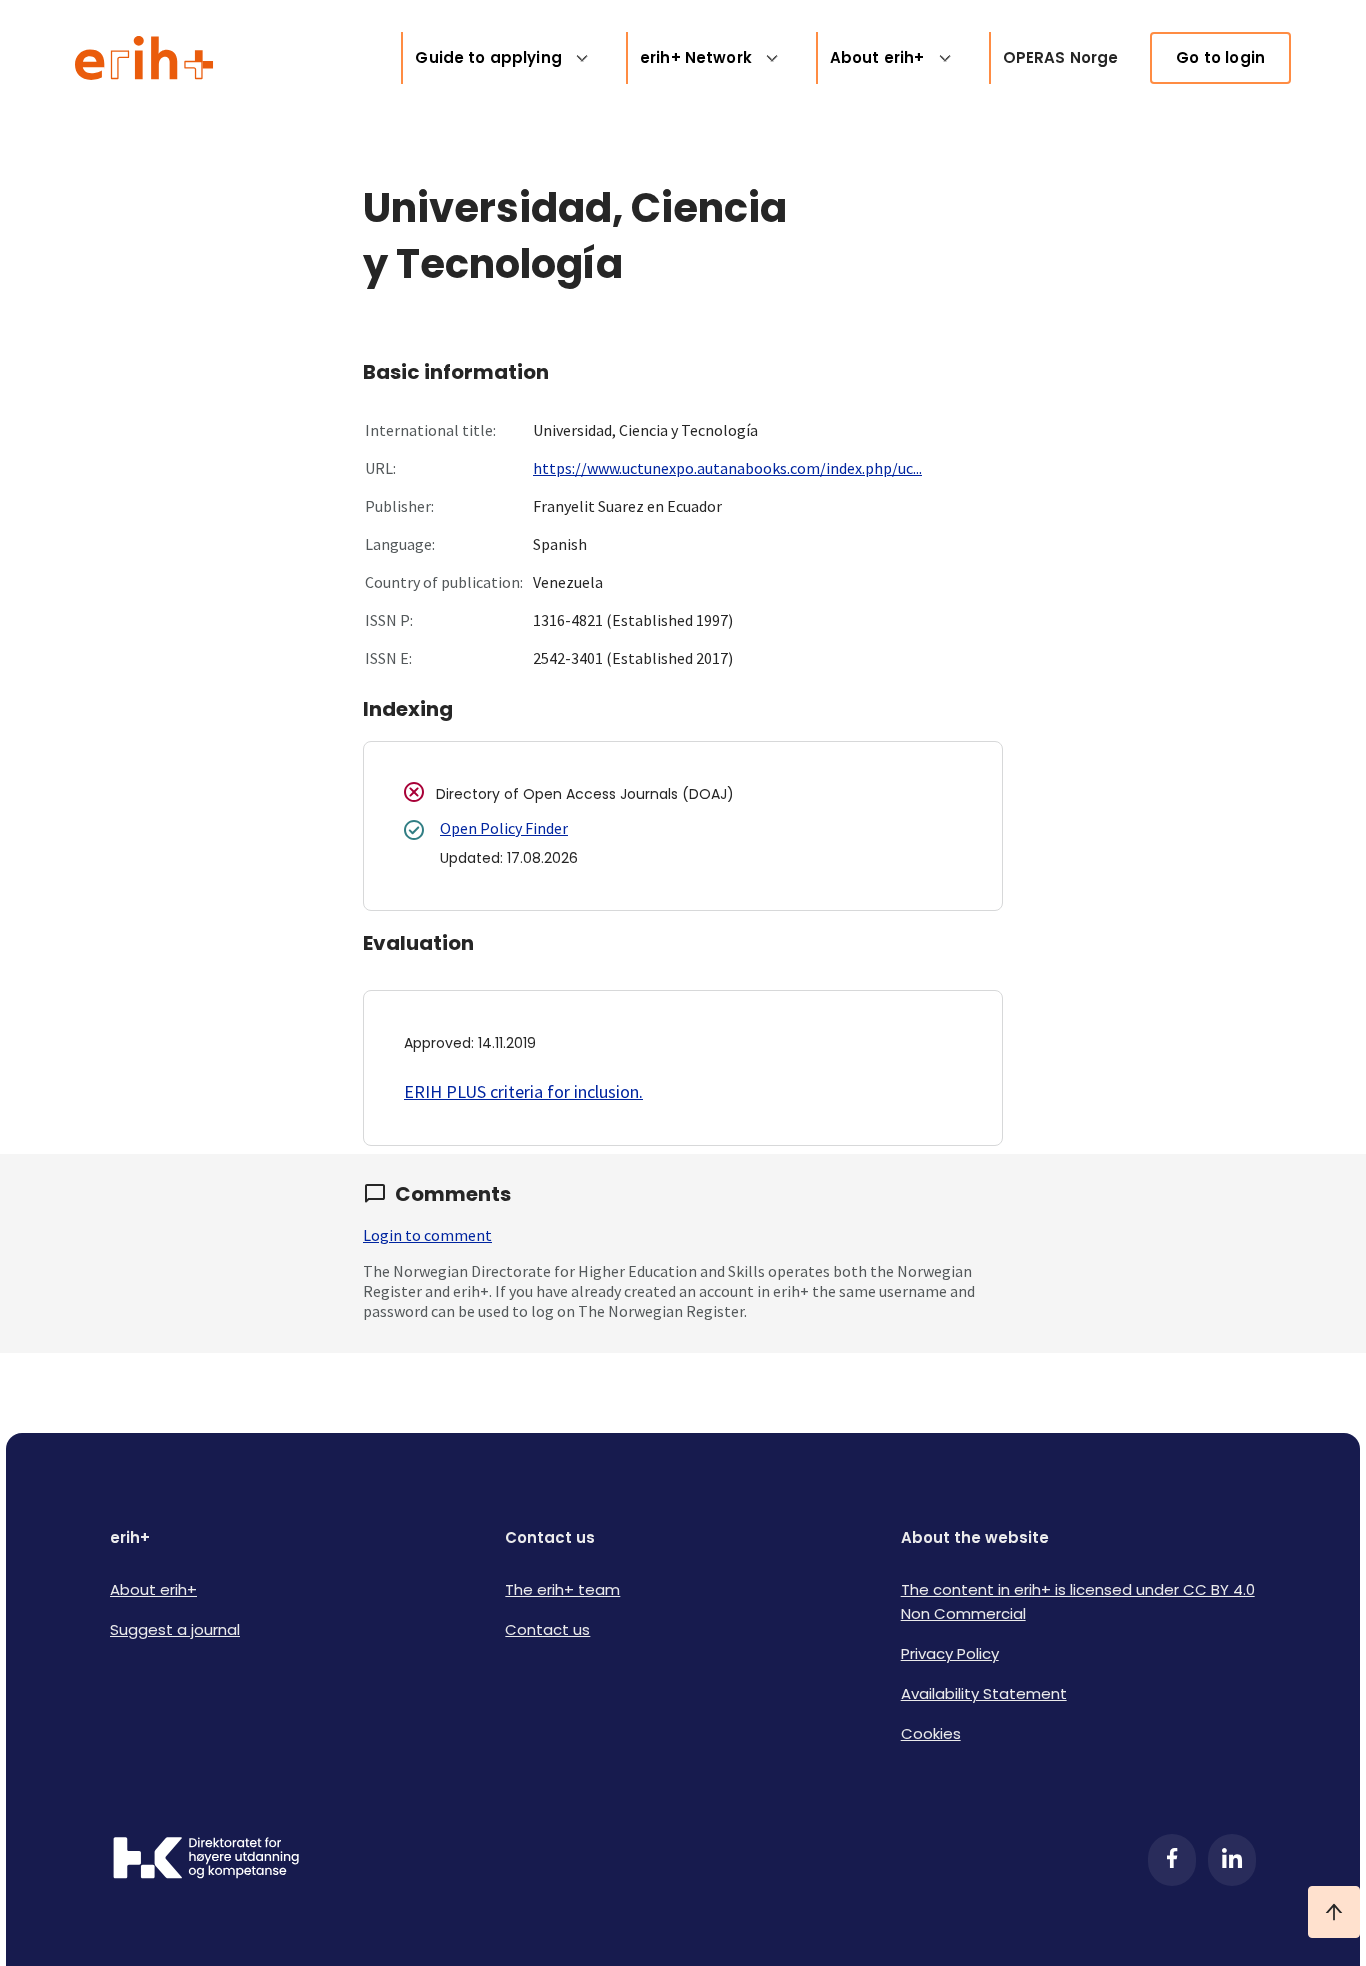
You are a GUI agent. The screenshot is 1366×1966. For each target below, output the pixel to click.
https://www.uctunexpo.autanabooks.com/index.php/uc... (727, 468)
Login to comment (427, 1235)
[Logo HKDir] (206, 1860)
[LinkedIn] (1232, 1860)
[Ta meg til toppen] (1334, 1912)
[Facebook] (1172, 1860)
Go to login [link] (1220, 57)
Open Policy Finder (504, 828)
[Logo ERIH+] (144, 58)
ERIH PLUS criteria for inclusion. (523, 1091)
